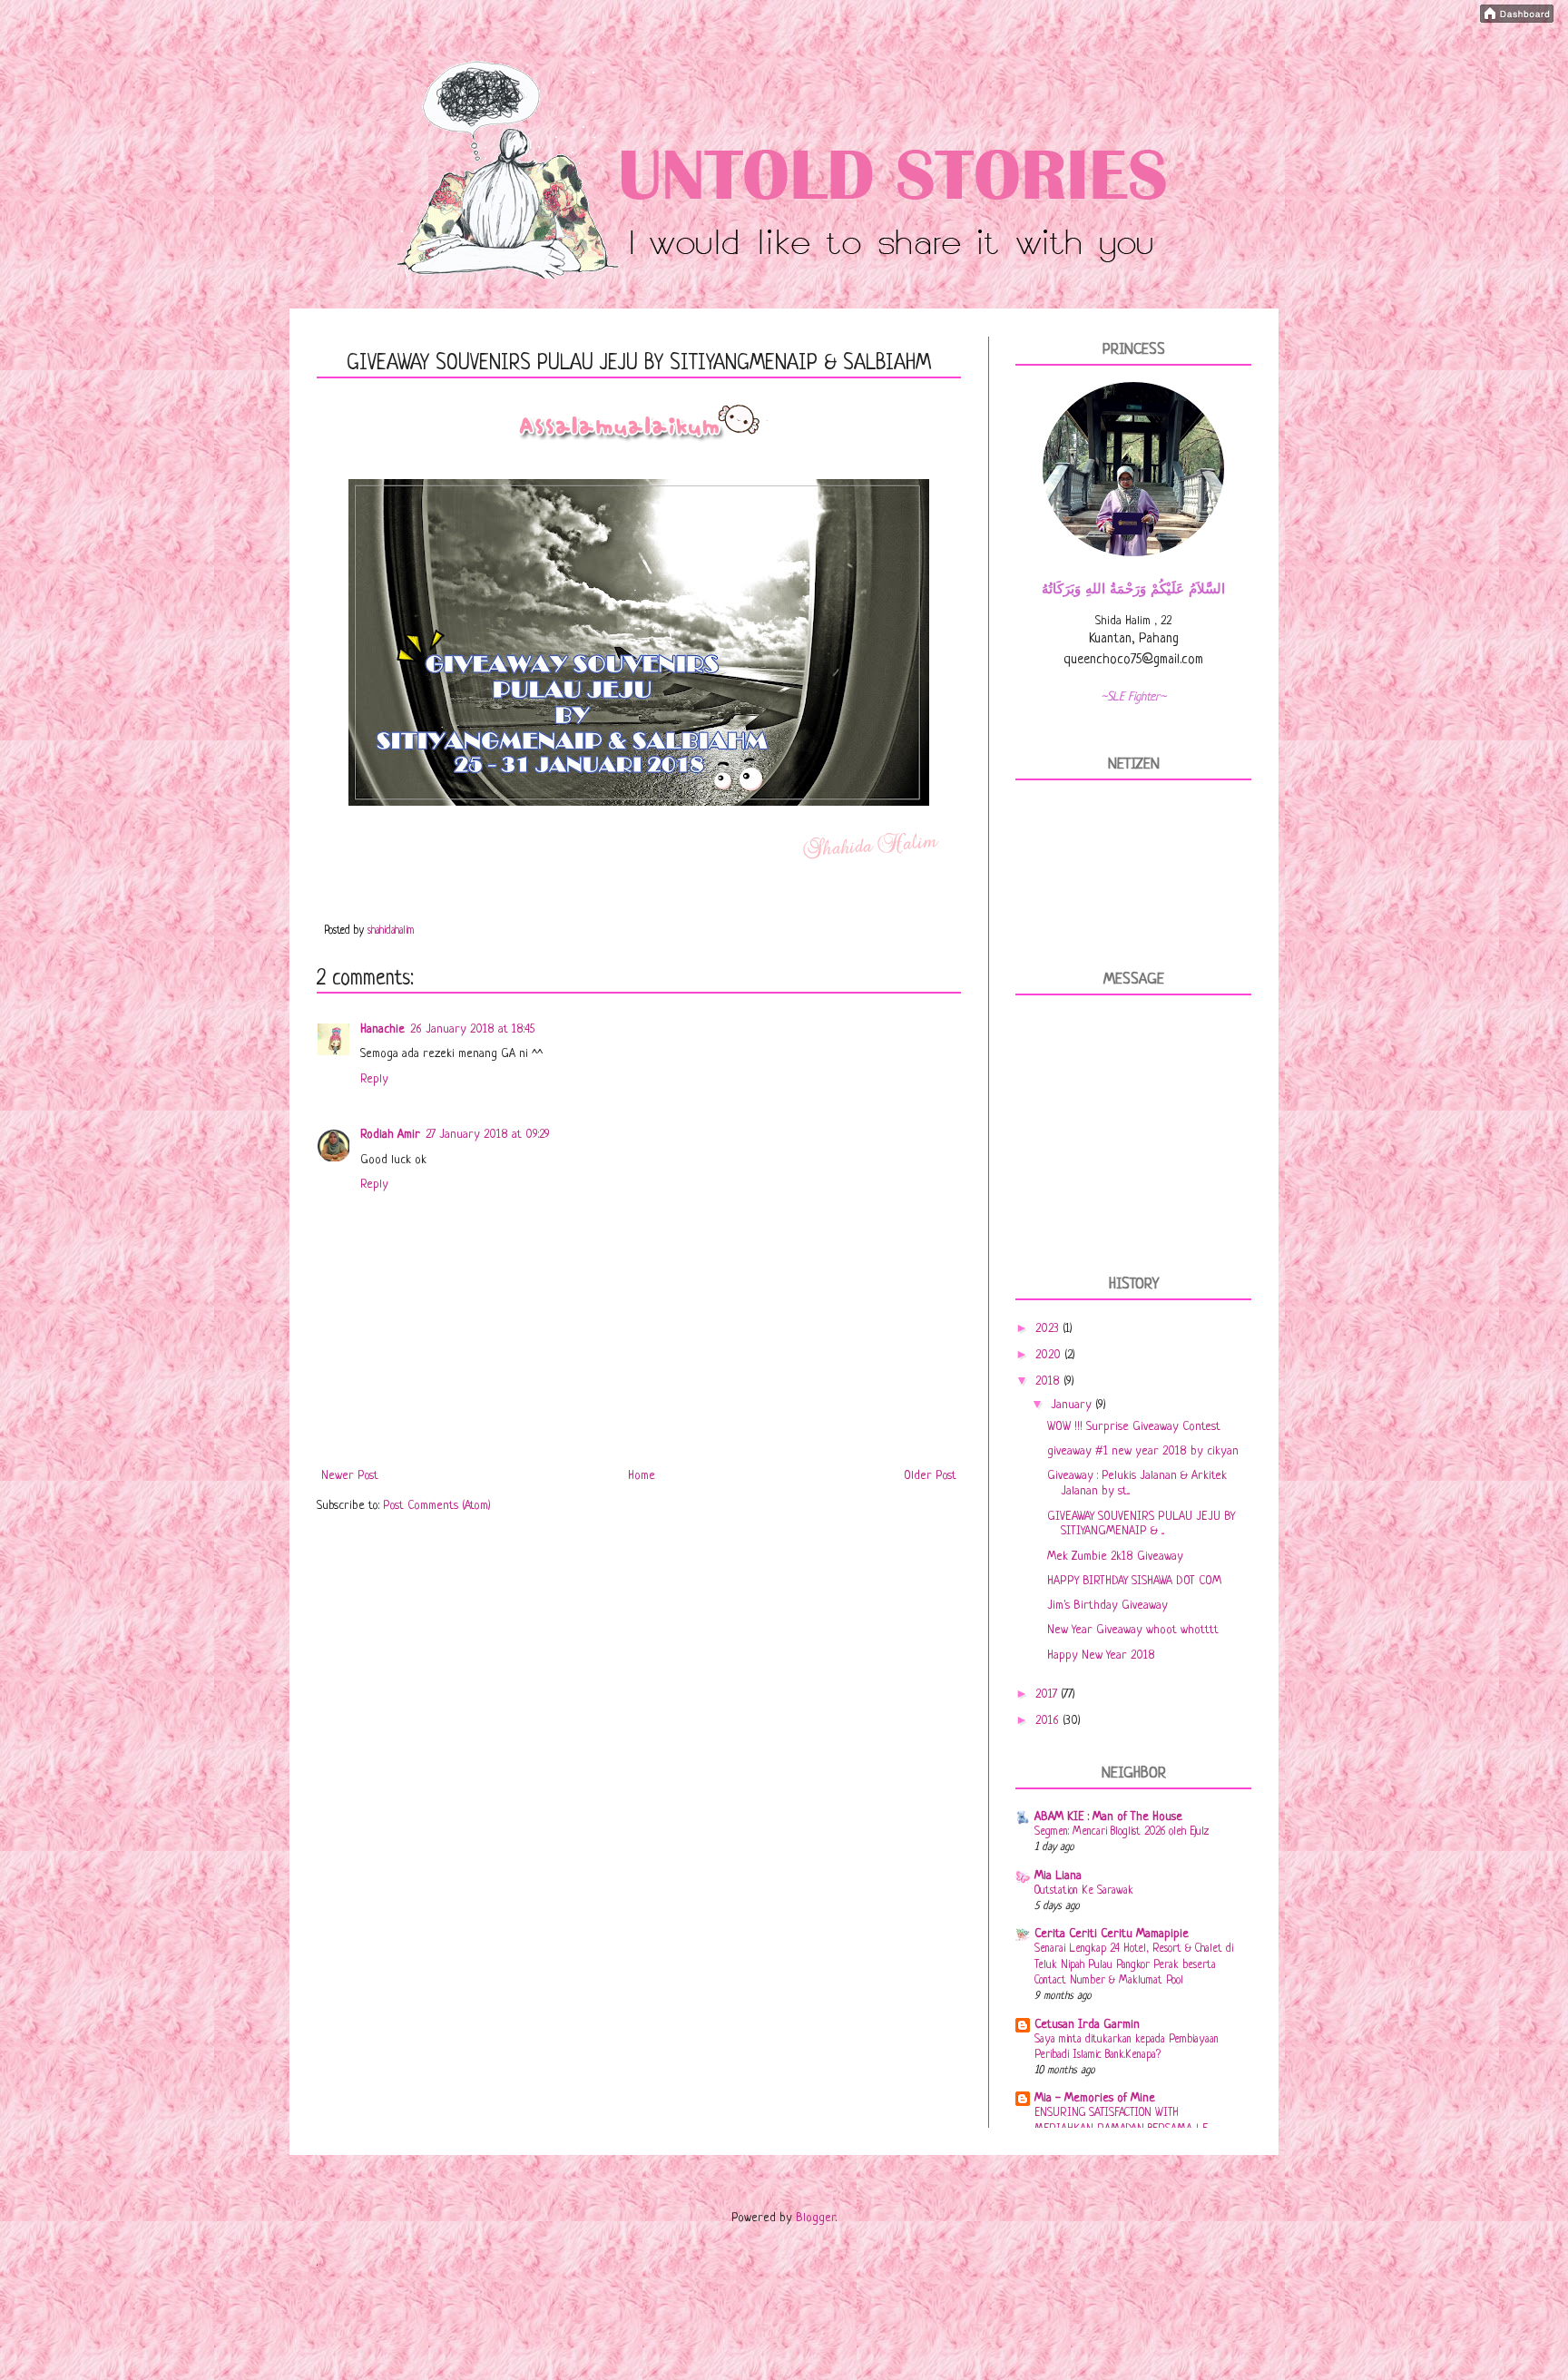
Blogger (816, 2218)
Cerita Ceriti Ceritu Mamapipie (1112, 1934)
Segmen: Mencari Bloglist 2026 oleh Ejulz (1122, 1832)
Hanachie (382, 1029)
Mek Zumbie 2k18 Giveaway (1115, 1557)
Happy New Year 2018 (1101, 1655)
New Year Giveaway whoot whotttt (1133, 1630)
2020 (1050, 1355)
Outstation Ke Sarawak (1084, 1891)
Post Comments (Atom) (437, 1506)
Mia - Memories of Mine (1095, 2098)
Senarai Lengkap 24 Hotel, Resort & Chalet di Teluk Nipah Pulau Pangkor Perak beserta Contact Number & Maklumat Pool (1134, 1965)
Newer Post (350, 1476)
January (1073, 1405)
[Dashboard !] (1517, 20)
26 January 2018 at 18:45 (472, 1029)
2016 (1049, 1721)
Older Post (930, 1476)
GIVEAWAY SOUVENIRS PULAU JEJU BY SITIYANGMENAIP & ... (1141, 1524)
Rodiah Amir (390, 1135)
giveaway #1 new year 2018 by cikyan (1143, 1451)
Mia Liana (1058, 1876)
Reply (374, 1079)
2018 (1049, 1381)
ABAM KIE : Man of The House (1108, 1817)
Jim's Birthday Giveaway (1107, 1606)
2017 (1048, 1694)
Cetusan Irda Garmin (1087, 2025)
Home (642, 1476)
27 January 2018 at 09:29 (488, 1135)
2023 (1049, 1329)
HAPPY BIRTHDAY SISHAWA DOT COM (1134, 1581)
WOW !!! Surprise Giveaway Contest (1134, 1427)
